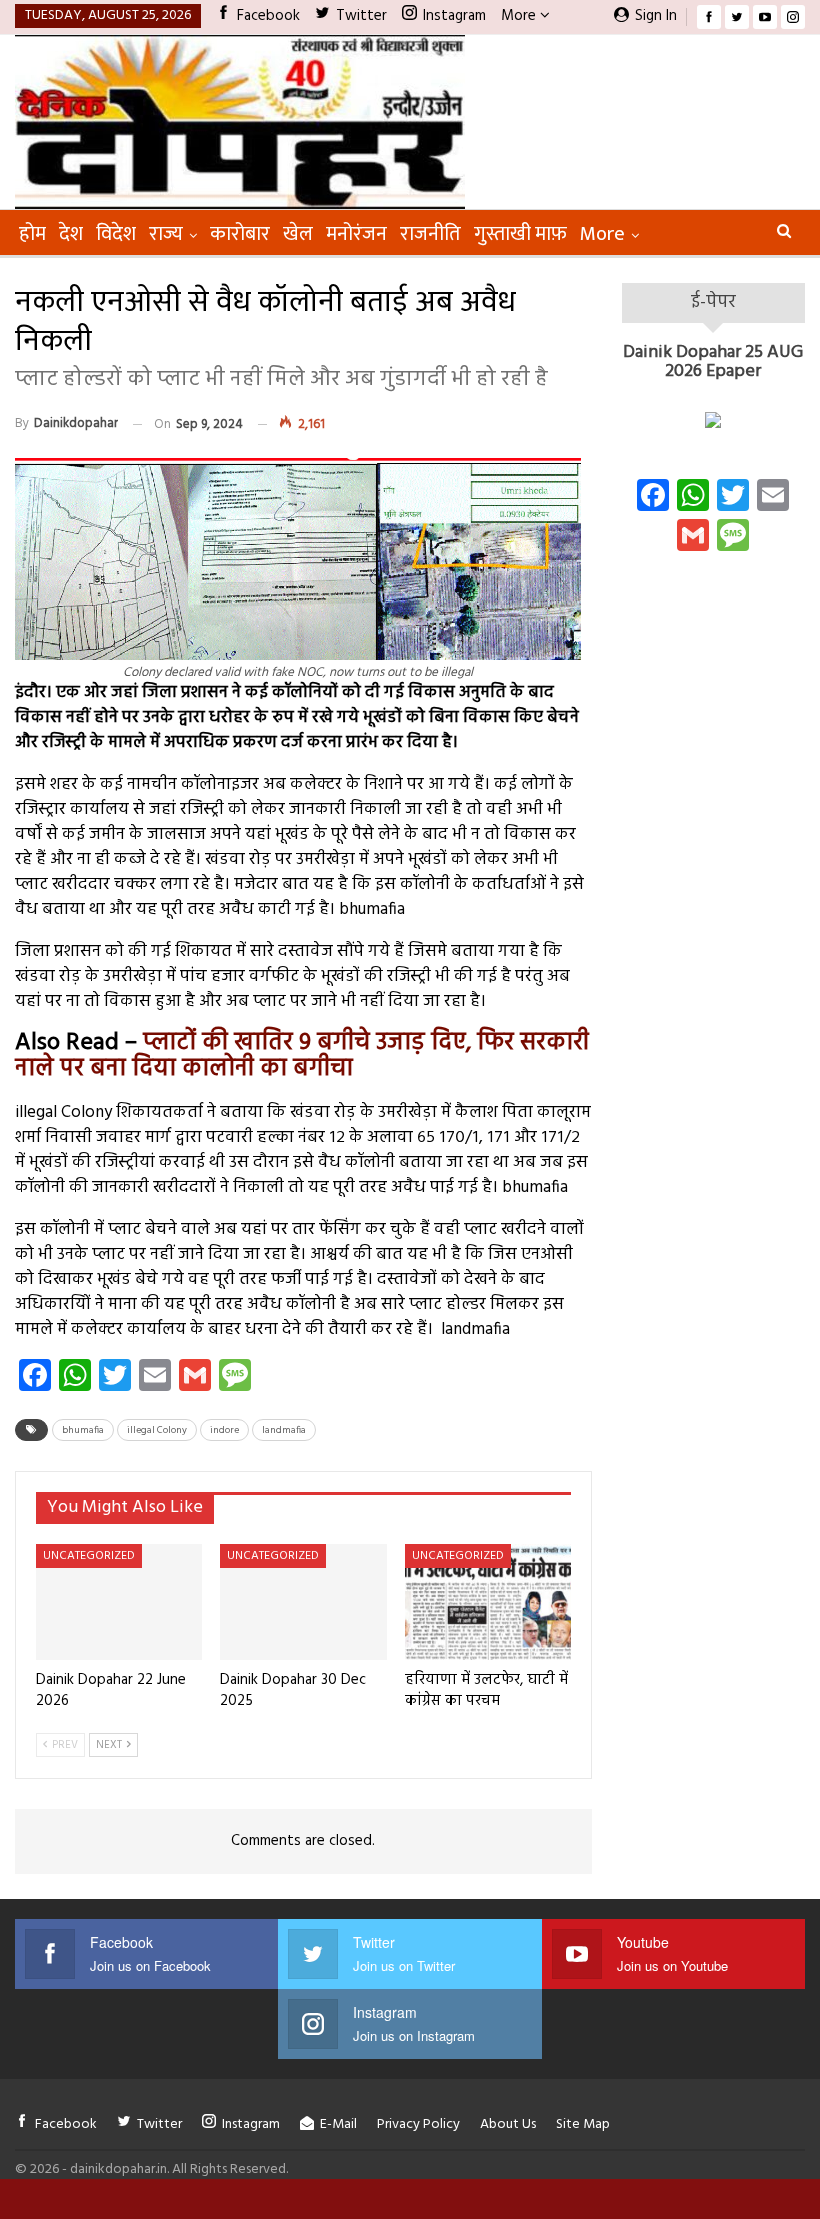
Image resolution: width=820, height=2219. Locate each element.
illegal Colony (157, 1430)
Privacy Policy (418, 2124)
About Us (508, 2124)
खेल (298, 234)
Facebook (268, 16)
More (520, 16)
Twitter (361, 16)
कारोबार (240, 234)
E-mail (338, 2124)
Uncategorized (89, 1556)
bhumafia (83, 1430)
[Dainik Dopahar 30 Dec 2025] (303, 1602)
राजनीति (430, 234)
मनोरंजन (356, 234)
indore (224, 1430)
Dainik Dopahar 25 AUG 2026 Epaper (713, 362)
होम (32, 234)
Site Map (583, 2124)
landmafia (284, 1430)
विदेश (116, 234)
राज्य (166, 234)
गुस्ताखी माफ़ (520, 234)
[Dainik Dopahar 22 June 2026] (119, 1602)
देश (71, 234)
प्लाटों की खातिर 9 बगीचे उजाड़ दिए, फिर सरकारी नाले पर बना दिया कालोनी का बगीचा (302, 1056)
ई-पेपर (713, 302)
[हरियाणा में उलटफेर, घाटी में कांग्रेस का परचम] (488, 1602)
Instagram (454, 16)
